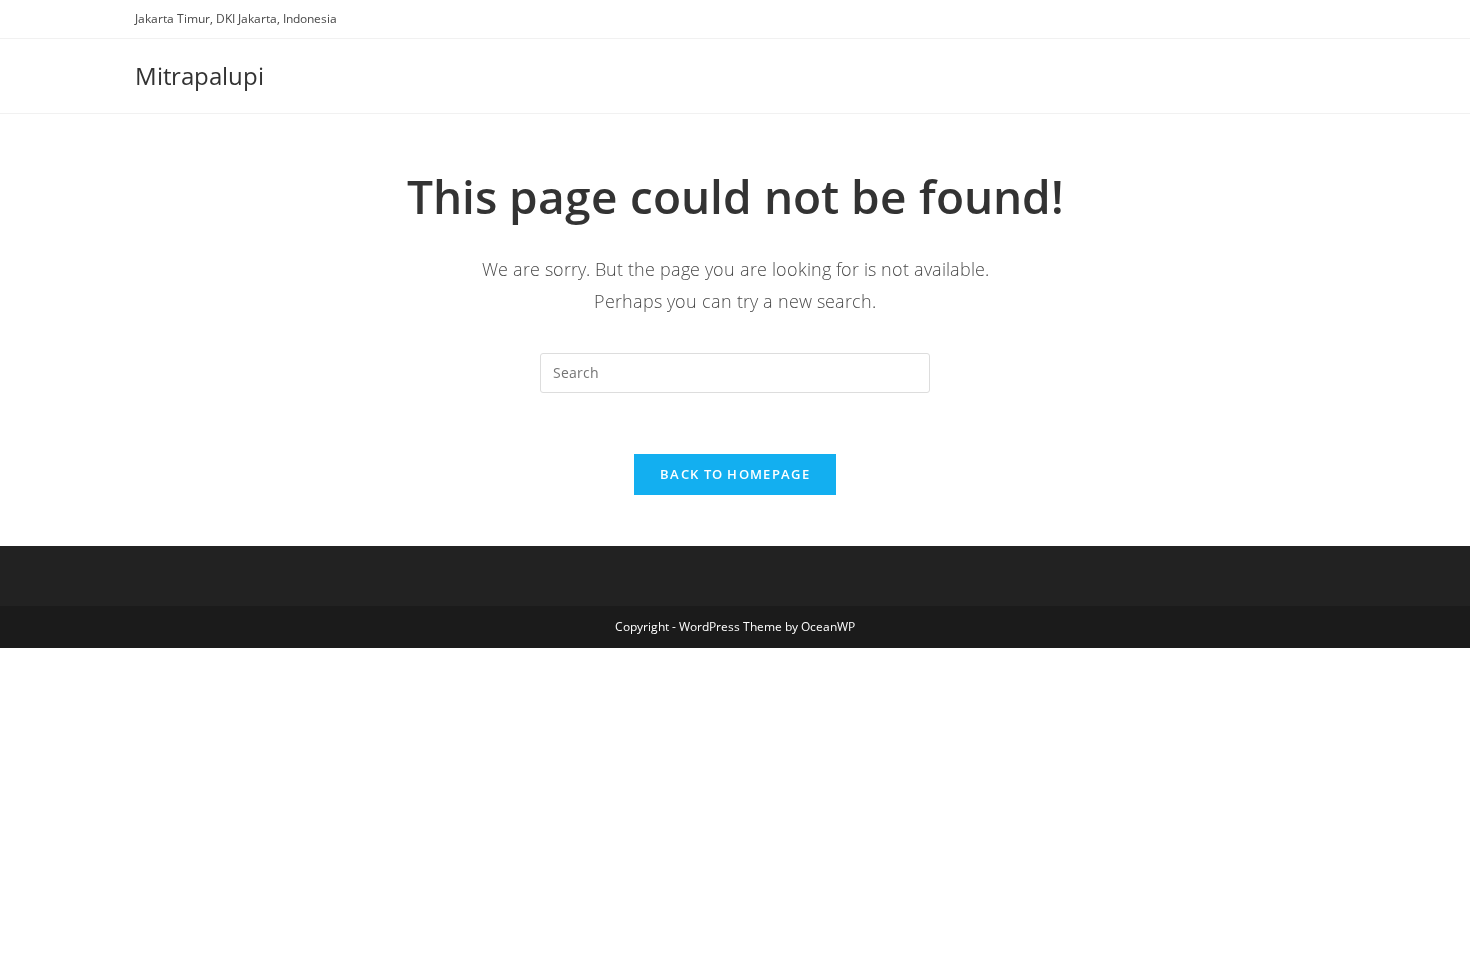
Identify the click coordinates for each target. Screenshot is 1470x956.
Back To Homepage (735, 474)
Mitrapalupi (199, 75)
